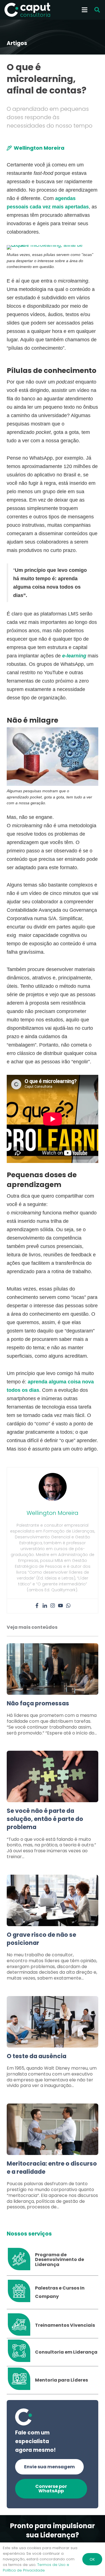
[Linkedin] (45, 1606)
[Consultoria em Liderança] (21, 2352)
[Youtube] (60, 1606)
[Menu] (85, 10)
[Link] (53, 1693)
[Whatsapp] (68, 1606)
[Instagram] (53, 1606)
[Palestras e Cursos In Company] (21, 2292)
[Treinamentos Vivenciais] (21, 2325)
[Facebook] (37, 1606)
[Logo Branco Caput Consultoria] (27, 10)
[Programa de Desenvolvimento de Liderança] (21, 2260)
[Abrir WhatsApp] (91, 2562)
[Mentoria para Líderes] (21, 2380)
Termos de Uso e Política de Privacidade (36, 2567)
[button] (97, 10)
